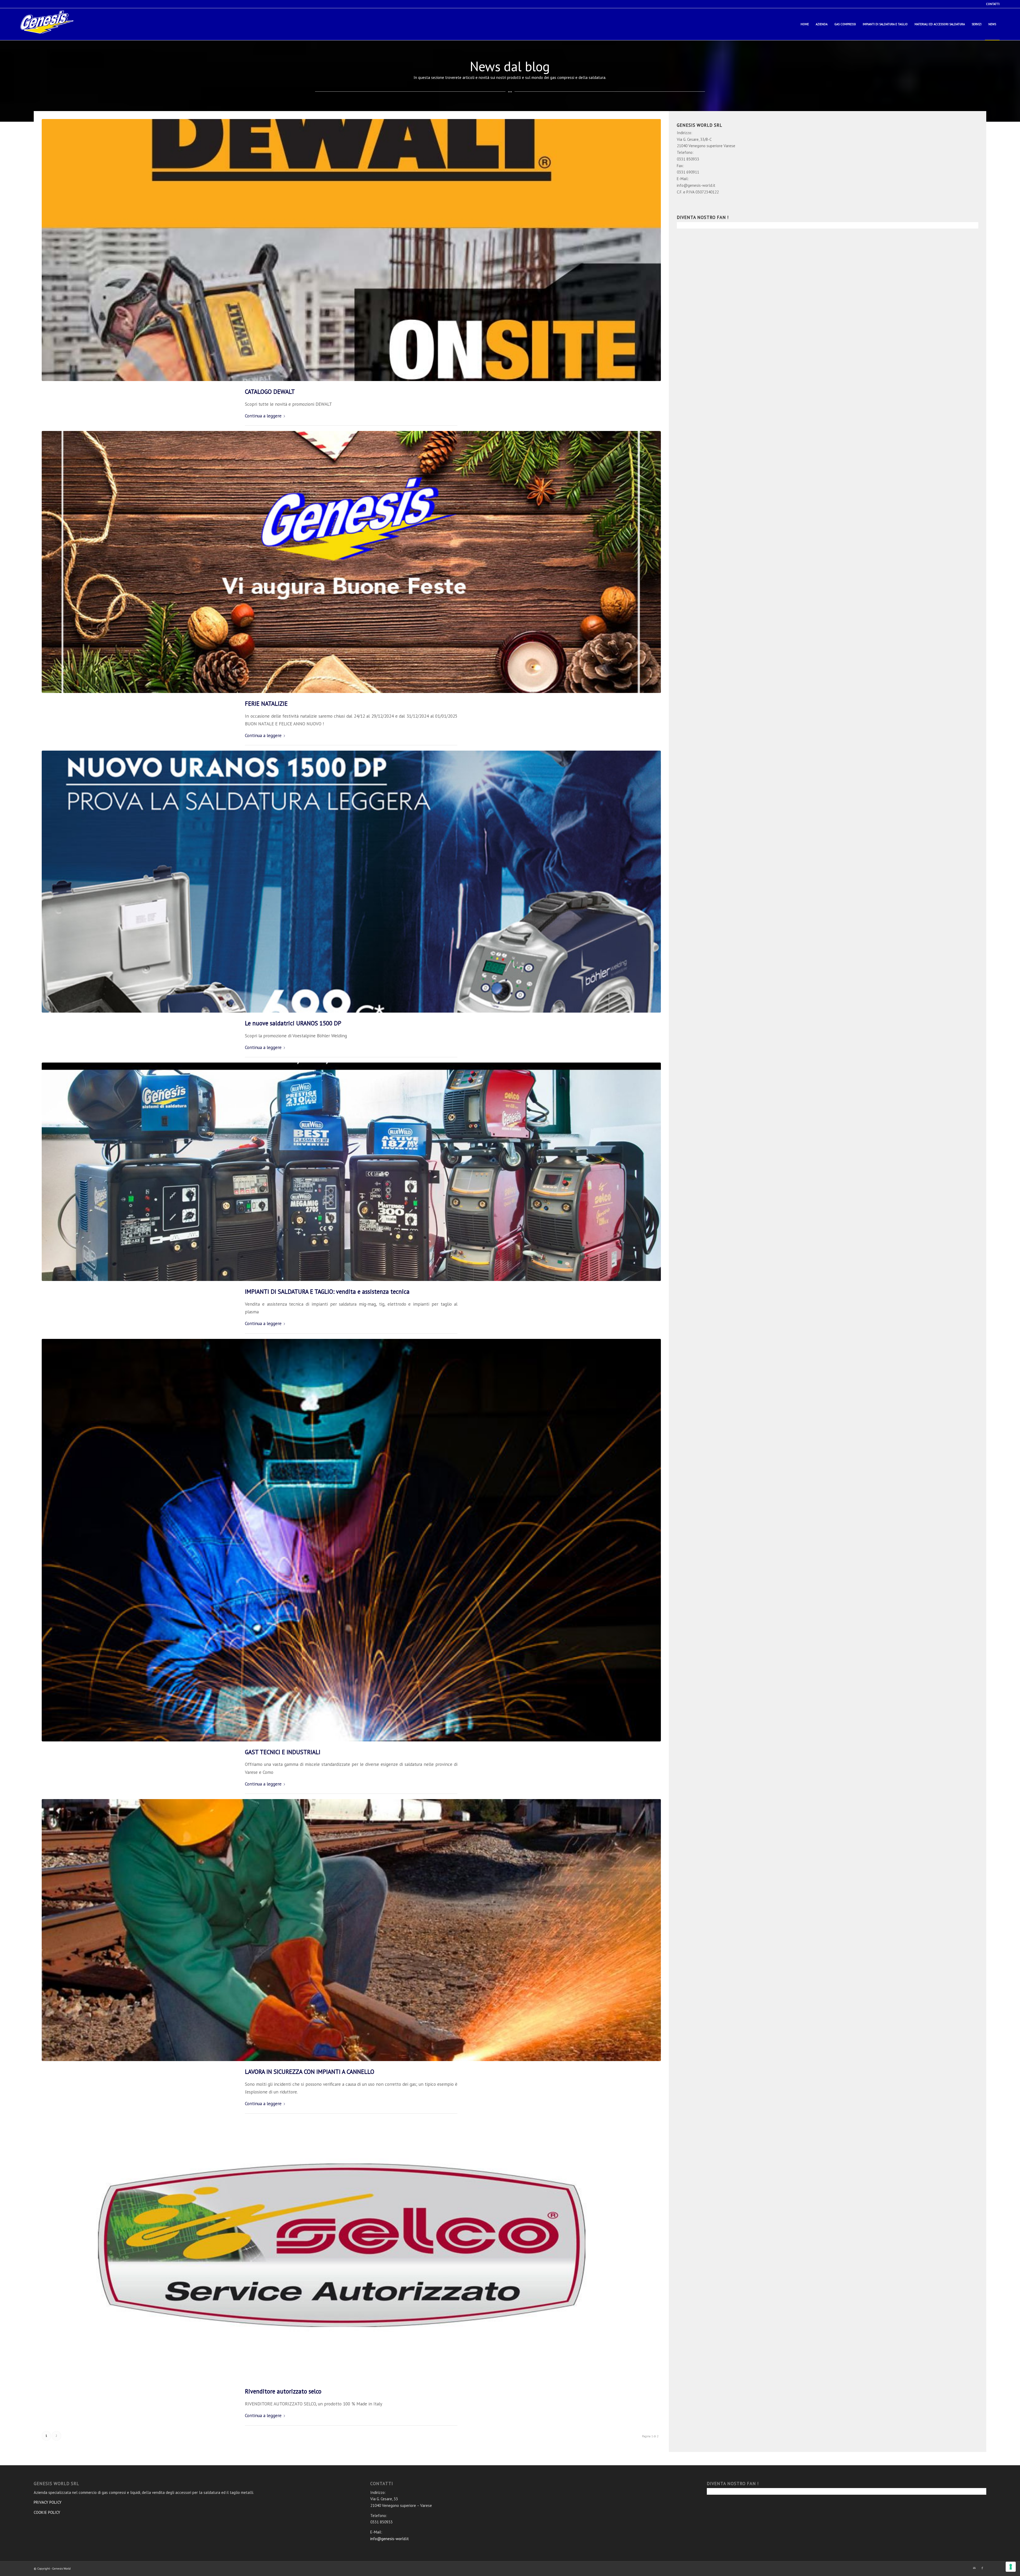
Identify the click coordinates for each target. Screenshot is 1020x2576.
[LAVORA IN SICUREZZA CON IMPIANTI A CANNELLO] (351, 1930)
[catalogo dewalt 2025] (351, 250)
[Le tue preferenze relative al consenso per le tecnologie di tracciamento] (1011, 2567)
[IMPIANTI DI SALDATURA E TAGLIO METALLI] (351, 1172)
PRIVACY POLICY (48, 2502)
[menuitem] (991, 4)
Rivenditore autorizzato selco (283, 2391)
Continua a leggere (263, 416)
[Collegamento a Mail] (974, 2568)
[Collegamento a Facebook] (982, 2568)
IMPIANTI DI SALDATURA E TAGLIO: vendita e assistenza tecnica (327, 1291)
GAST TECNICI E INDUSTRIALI (283, 1752)
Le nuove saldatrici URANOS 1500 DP (293, 1023)
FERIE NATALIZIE (266, 703)
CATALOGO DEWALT (270, 392)
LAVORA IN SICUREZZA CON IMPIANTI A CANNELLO (310, 2072)
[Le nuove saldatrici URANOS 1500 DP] (351, 882)
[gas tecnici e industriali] (351, 1540)
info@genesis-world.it (390, 2539)
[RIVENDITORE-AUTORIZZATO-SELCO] (351, 2250)
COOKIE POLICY (47, 2512)
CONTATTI (993, 4)
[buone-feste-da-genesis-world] (351, 562)
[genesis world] (47, 26)
